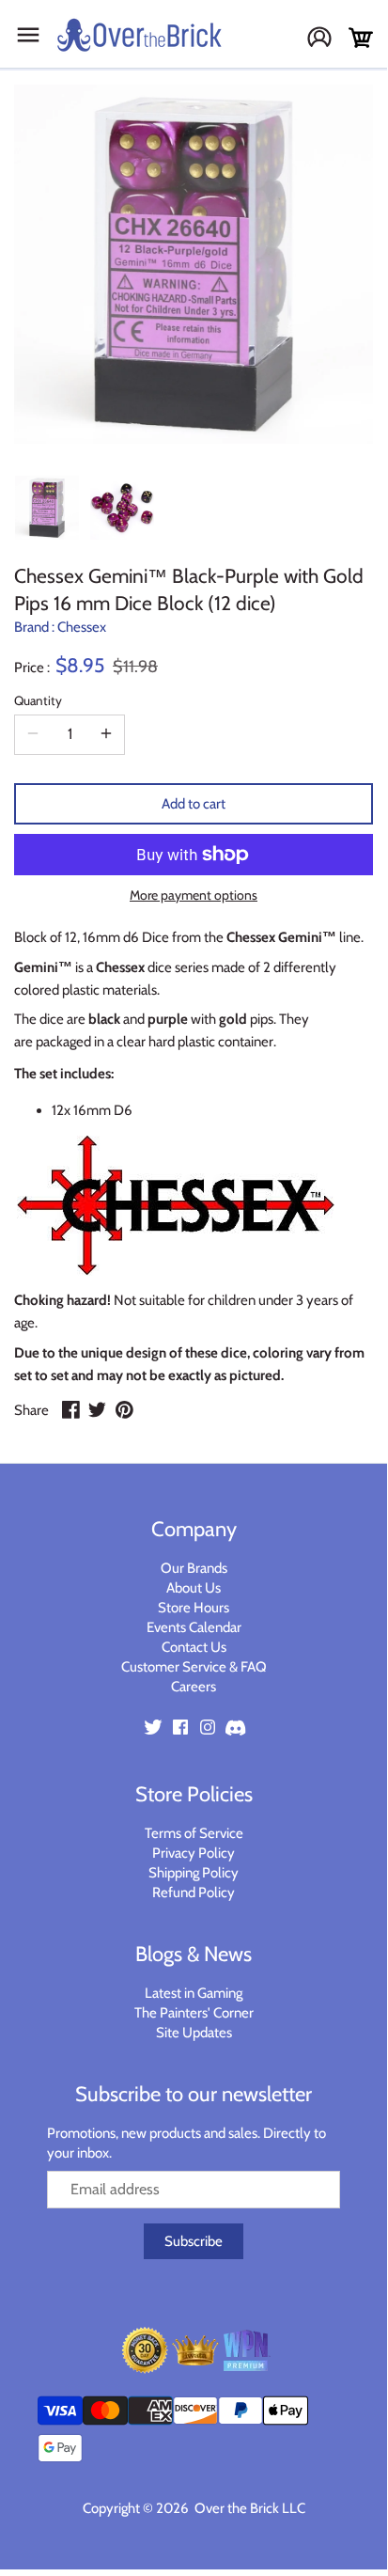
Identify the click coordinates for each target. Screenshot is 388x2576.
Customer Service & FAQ (194, 1667)
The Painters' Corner (194, 2013)
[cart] (361, 38)
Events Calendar (194, 1627)
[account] (326, 39)
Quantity (38, 700)
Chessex (82, 627)
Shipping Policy (194, 1873)
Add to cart (194, 804)
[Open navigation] (28, 35)
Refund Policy (194, 1893)
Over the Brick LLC (248, 2508)
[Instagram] (208, 1726)
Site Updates (194, 2033)
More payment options (194, 895)
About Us (194, 1588)
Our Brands (194, 1568)
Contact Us (194, 1647)
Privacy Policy (194, 1853)
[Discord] (235, 1726)
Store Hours (194, 1608)
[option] (47, 508)
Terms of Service (194, 1833)
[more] (106, 734)
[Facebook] (180, 1726)
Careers (194, 1687)
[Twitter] (153, 1726)
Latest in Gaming (194, 1993)
